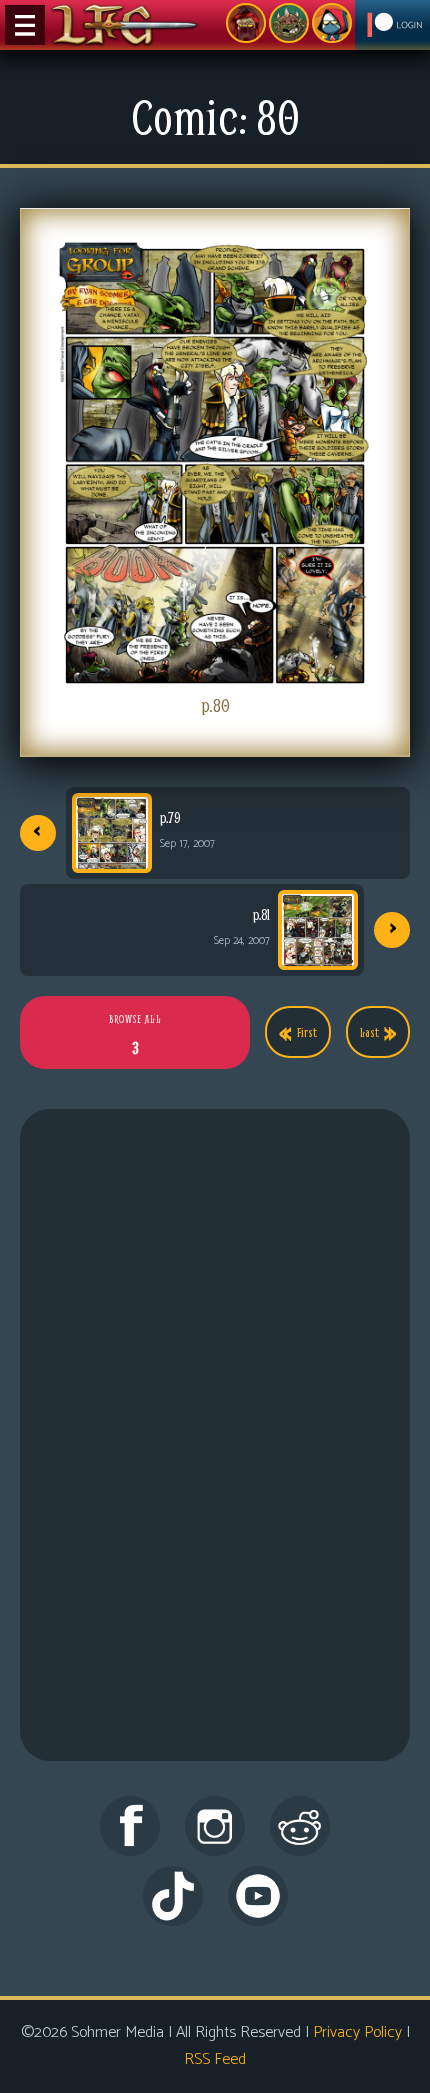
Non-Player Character (289, 23)
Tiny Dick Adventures (332, 23)
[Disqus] (215, 1455)
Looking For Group (246, 23)
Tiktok (173, 1896)
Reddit (300, 1826)
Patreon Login (392, 25)
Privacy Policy (357, 2032)
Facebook (130, 1826)
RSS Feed (215, 2059)
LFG (125, 25)
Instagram (215, 1826)
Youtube (258, 1896)
